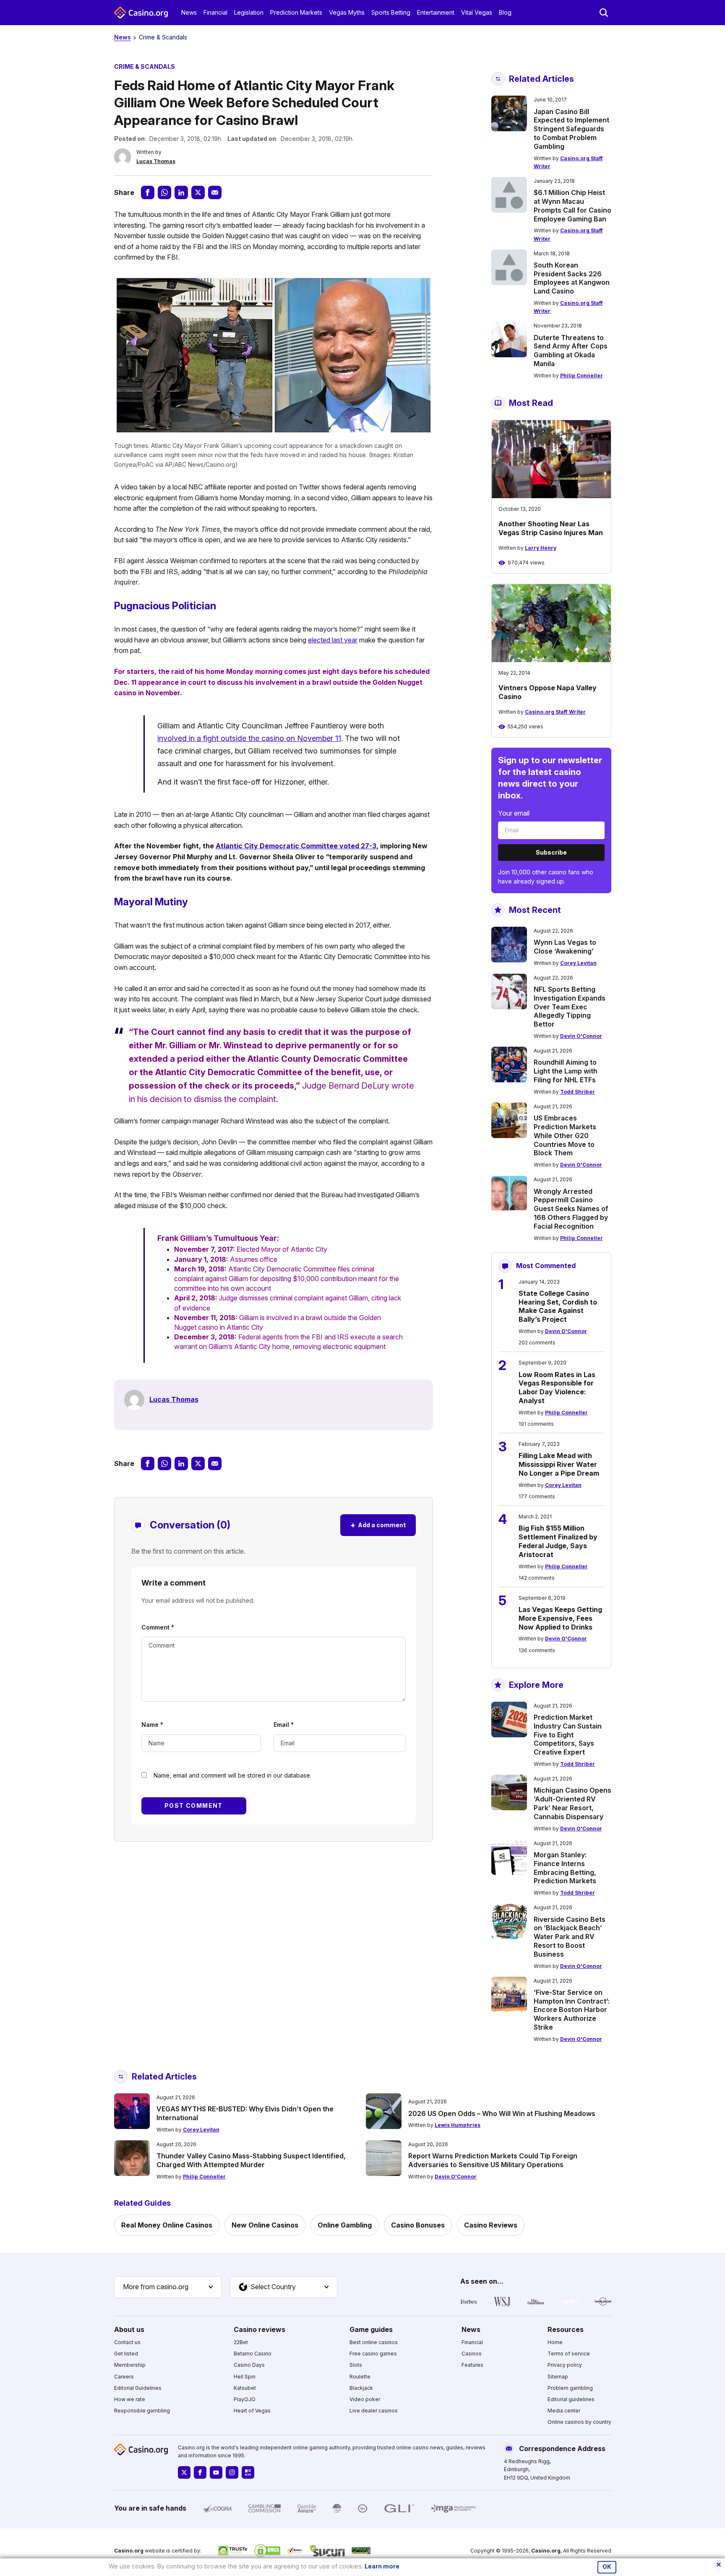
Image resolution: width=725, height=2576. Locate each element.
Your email (514, 813)
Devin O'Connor (581, 1036)
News (189, 12)
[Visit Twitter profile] (184, 2472)
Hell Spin (245, 2377)
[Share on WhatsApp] (164, 192)
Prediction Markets (296, 12)
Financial (215, 12)
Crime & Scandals (163, 37)
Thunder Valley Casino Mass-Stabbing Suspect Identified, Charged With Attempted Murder (251, 2160)
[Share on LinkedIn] (181, 192)
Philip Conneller (582, 376)
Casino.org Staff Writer (555, 712)
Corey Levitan (578, 963)
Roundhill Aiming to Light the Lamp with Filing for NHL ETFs (566, 1071)
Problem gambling (570, 2388)
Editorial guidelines (571, 2399)
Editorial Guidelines (138, 2388)
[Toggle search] (604, 13)
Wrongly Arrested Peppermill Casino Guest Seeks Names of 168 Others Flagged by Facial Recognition (571, 1209)
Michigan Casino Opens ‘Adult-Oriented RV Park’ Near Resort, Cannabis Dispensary (572, 1803)
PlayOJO (245, 2399)
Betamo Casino (253, 2354)
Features (472, 2365)
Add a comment (378, 1525)
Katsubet (245, 2388)
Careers (124, 2377)
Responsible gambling (142, 2411)
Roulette (360, 2377)
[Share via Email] (215, 192)
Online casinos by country (579, 2422)
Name (152, 1725)
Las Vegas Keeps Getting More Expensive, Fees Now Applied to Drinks (560, 1618)
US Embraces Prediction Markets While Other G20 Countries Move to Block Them (565, 1135)
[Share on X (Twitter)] (198, 192)
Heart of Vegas (252, 2411)
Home (555, 2342)
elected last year (333, 640)
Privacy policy (565, 2365)
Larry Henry (541, 548)
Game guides (371, 2329)
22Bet (241, 2342)
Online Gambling (345, 2225)
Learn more (382, 2566)
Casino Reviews (491, 2225)
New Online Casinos (265, 2225)
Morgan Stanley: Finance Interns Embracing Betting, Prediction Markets (565, 1868)
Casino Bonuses (418, 2225)
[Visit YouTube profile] (216, 2472)
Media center (564, 2411)
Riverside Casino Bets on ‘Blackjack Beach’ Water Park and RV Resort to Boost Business (570, 1937)
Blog (505, 12)
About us (129, 2329)
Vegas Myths (347, 12)
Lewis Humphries (458, 2125)
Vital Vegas (477, 12)
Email (284, 1725)
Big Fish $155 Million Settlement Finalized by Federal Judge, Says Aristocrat (558, 1541)
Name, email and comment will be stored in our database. (232, 1775)
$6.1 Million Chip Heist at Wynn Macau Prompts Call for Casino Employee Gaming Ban (572, 205)
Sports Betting (391, 12)
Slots (356, 2365)
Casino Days (249, 2365)
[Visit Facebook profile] (200, 2472)
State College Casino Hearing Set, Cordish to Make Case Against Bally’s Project (558, 1306)
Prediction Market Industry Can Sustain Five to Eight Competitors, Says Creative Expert (568, 1735)
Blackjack (361, 2388)
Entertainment (436, 12)
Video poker (365, 2399)
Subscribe (551, 852)
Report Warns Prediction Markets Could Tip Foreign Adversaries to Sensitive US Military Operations (493, 2160)
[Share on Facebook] (148, 192)
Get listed (126, 2354)
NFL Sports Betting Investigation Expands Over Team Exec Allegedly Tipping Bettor (570, 1007)
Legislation (249, 12)
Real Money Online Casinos (167, 2225)
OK (607, 2567)
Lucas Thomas (156, 161)
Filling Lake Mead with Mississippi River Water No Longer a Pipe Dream (559, 1464)
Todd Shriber (578, 1092)
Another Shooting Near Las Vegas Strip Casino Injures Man (551, 528)
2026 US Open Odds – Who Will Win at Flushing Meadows (502, 2113)
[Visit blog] (248, 2472)
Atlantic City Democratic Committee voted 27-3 (296, 846)
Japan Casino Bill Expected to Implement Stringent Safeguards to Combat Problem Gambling (571, 129)
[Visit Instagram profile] (232, 2472)
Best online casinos (374, 2342)
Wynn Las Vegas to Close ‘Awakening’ (565, 947)
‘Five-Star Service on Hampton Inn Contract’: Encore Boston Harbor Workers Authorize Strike (572, 2010)
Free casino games (373, 2354)
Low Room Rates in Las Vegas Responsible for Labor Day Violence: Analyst (557, 1388)
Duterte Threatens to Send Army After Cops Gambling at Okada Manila (571, 351)
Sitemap (558, 2377)
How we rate (130, 2399)
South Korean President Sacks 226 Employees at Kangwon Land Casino (572, 278)
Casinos (472, 2354)
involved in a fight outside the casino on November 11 (249, 738)
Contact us (127, 2342)
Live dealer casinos (374, 2411)
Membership (130, 2365)
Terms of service (569, 2354)
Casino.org (546, 2551)
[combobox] (168, 2287)
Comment (158, 1627)
